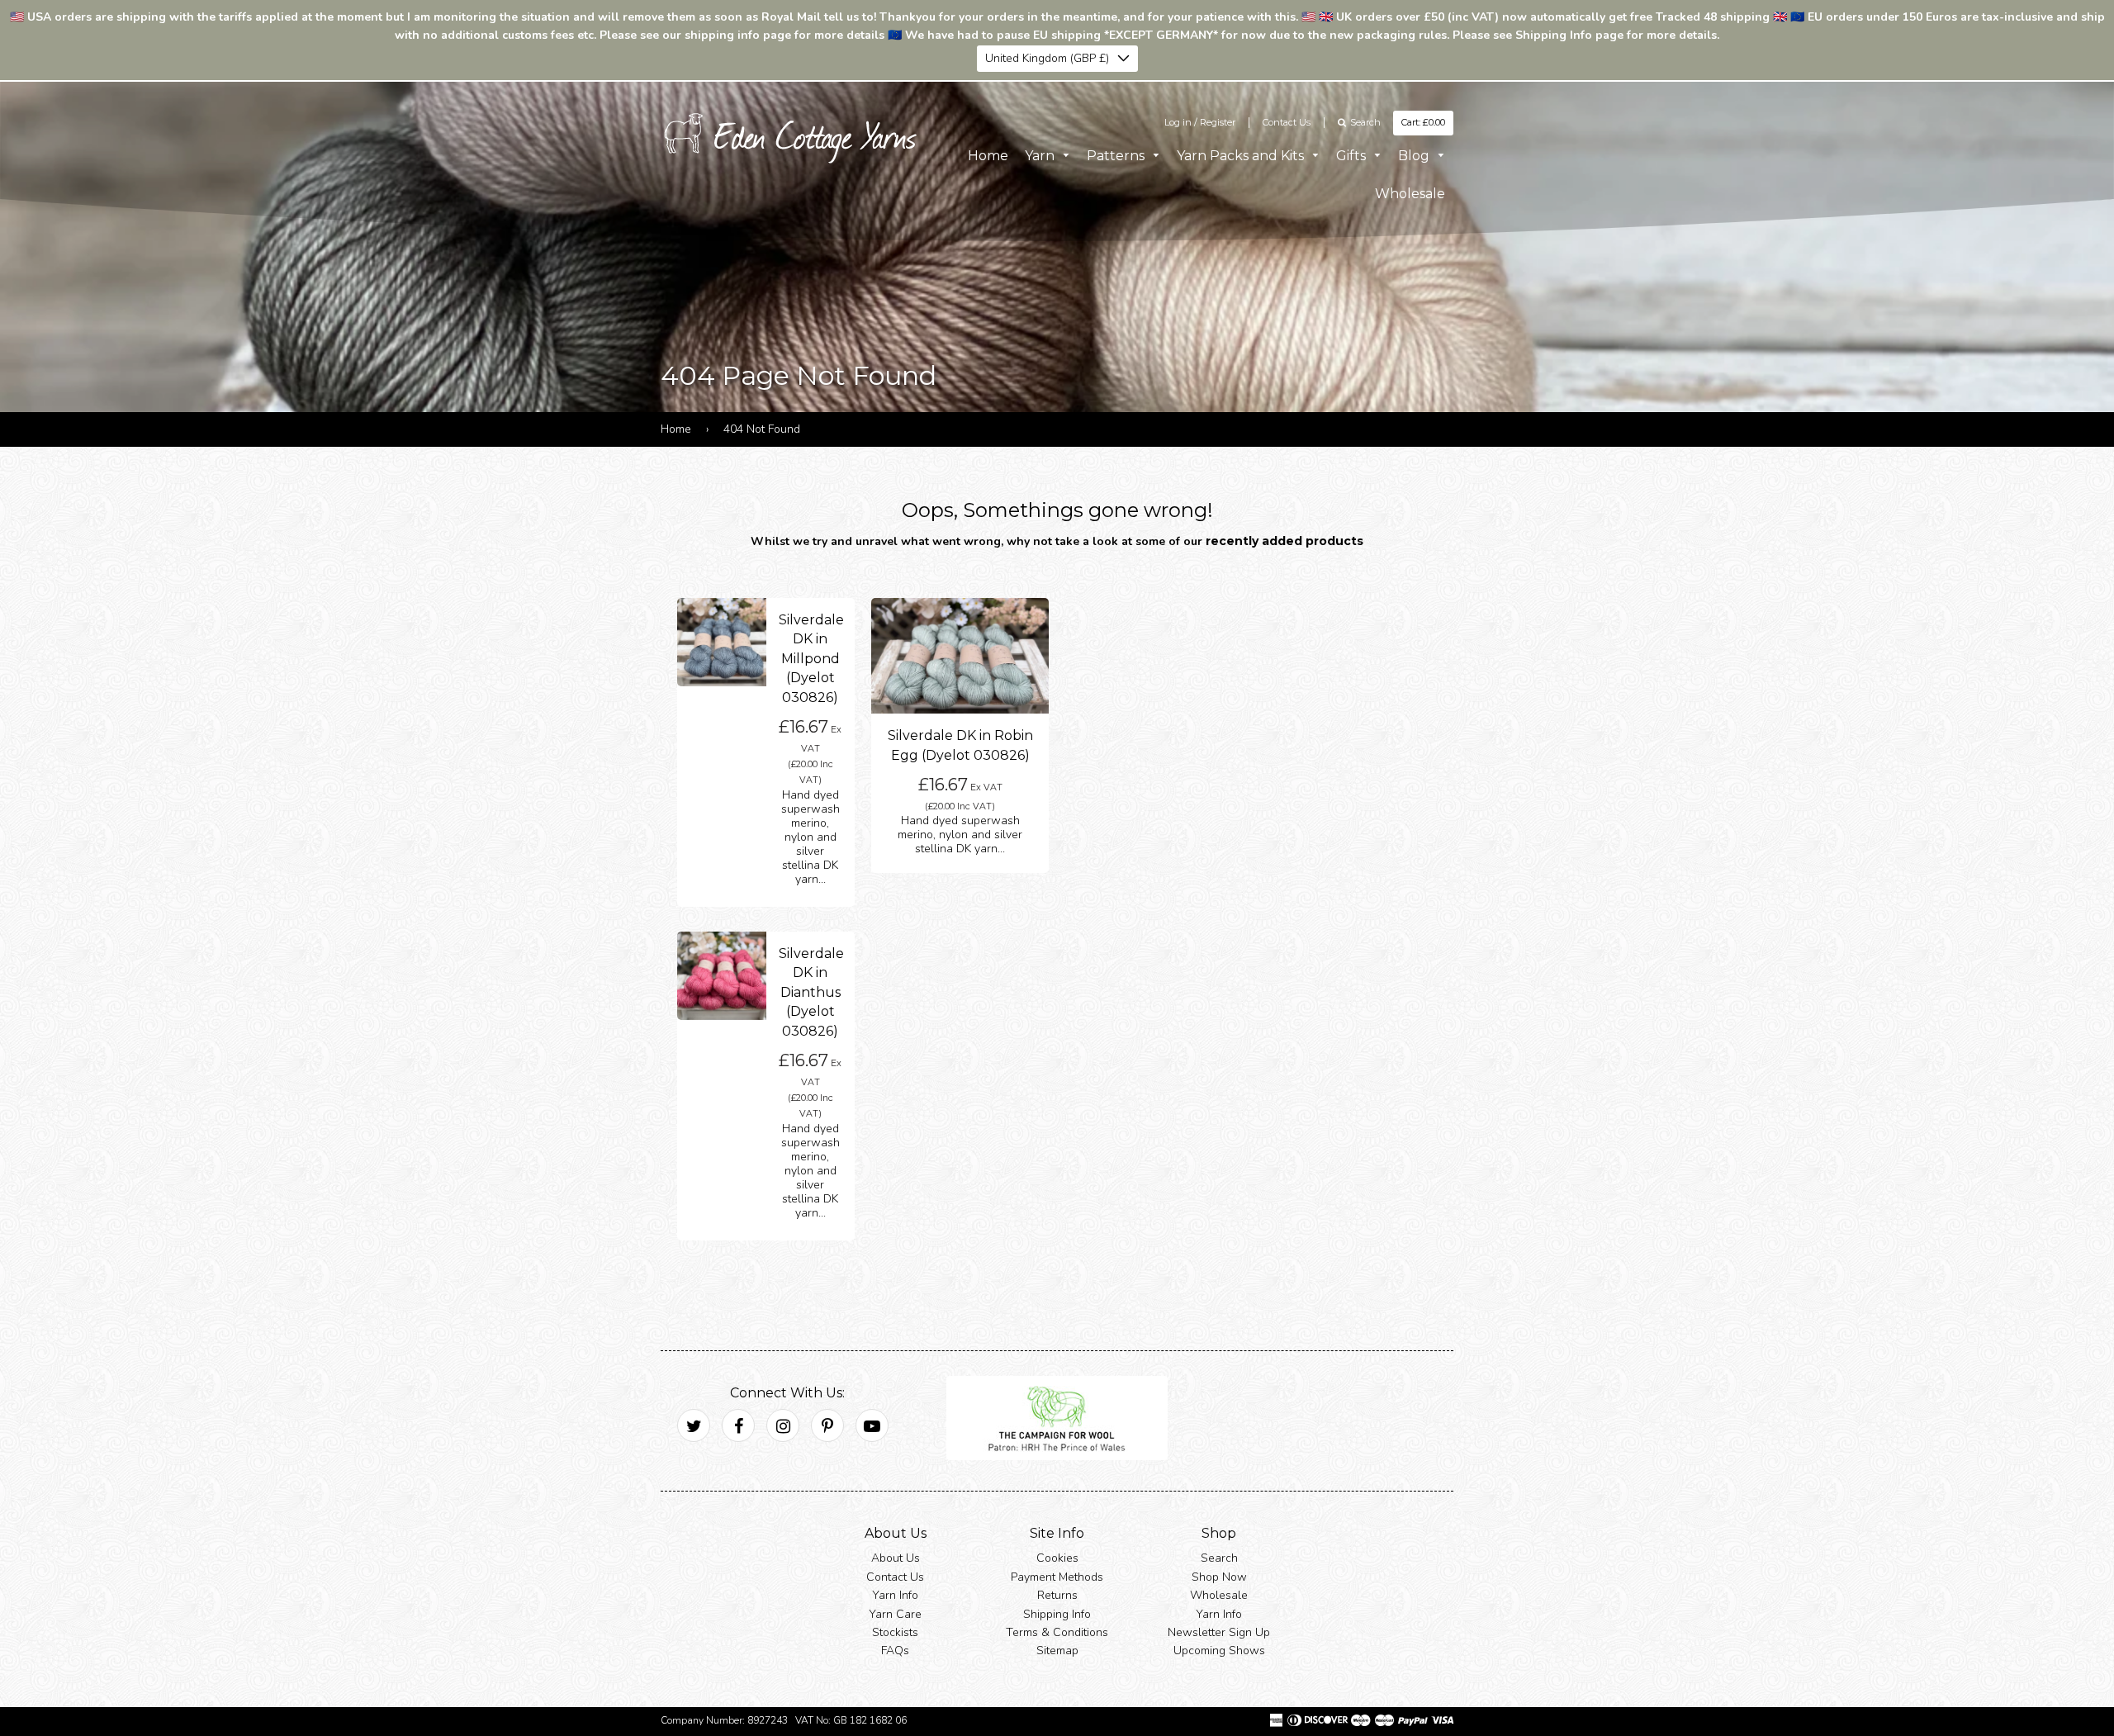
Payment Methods (1057, 1577)
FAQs (895, 1651)
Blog (1415, 156)
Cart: (1423, 122)
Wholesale (1410, 194)
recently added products (1285, 541)
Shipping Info (1057, 1614)
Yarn (1041, 156)
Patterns (1117, 156)
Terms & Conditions (1057, 1632)
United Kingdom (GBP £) (1047, 58)
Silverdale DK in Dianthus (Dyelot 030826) (811, 992)
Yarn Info (895, 1595)
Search (1219, 1559)
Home (988, 156)
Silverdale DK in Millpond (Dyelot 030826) (811, 659)
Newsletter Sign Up (1219, 1632)
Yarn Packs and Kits (1242, 156)
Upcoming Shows (1219, 1651)
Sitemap (1057, 1651)
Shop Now (1219, 1577)
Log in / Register (1200, 122)
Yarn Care (895, 1614)
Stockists (895, 1632)
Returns (1057, 1595)
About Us (896, 1559)
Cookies (1057, 1559)
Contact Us (1287, 122)
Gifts (1353, 156)
